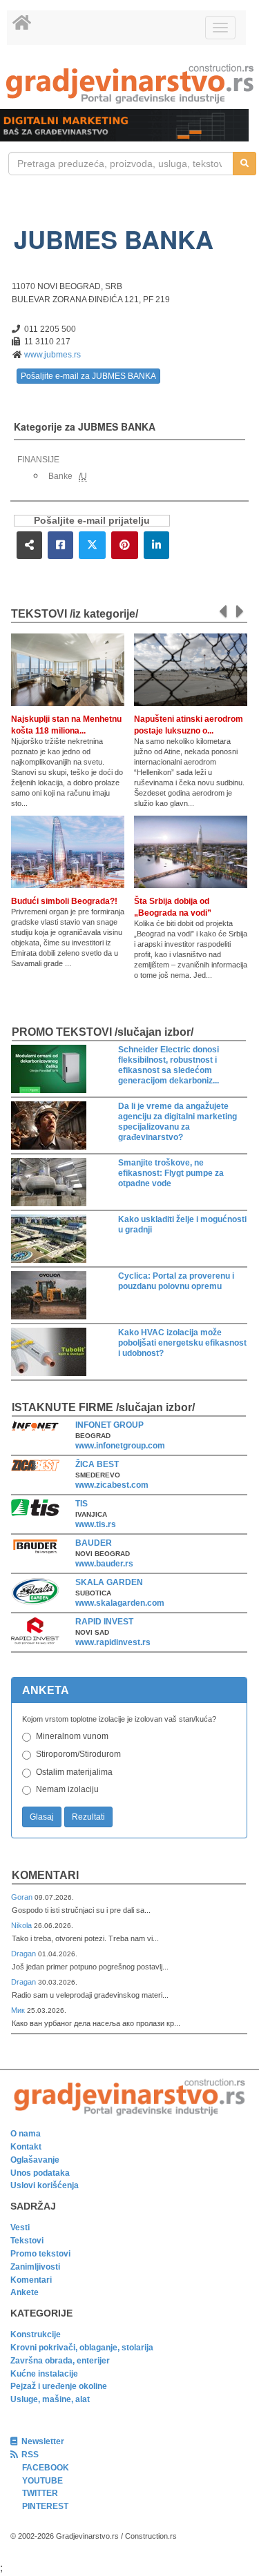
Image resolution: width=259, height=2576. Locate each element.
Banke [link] (60, 476)
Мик (19, 2010)
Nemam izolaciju (67, 1789)
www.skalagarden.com (120, 1603)
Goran (23, 1897)
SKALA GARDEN (109, 1582)
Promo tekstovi (40, 2254)
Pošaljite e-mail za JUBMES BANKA (88, 376)
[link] (129, 84)
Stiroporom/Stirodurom (78, 1754)
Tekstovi (27, 2241)
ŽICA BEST (97, 1464)
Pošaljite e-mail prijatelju (92, 521)
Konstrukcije (36, 2334)
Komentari (45, 1875)
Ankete (25, 2292)
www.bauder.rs (104, 1564)
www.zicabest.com (112, 1485)
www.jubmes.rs (52, 355)
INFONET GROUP (109, 1425)
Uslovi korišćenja (45, 2185)
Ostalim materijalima (74, 1772)
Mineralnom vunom (72, 1736)
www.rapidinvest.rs (113, 1642)
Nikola (22, 1925)
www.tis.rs (96, 1524)
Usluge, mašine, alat (50, 2399)
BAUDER (94, 1543)
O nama (26, 2134)
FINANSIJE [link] (38, 460)
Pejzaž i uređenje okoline (59, 2386)
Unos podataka (40, 2173)
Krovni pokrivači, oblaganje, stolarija (82, 2348)
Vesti (20, 2228)
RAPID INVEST (104, 1622)
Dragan (25, 1954)
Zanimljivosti (35, 2267)
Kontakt (26, 2147)
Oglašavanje (35, 2160)
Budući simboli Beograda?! (64, 901)
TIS (81, 1504)
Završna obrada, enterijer (60, 2361)
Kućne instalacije (44, 2374)
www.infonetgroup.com (120, 1446)
